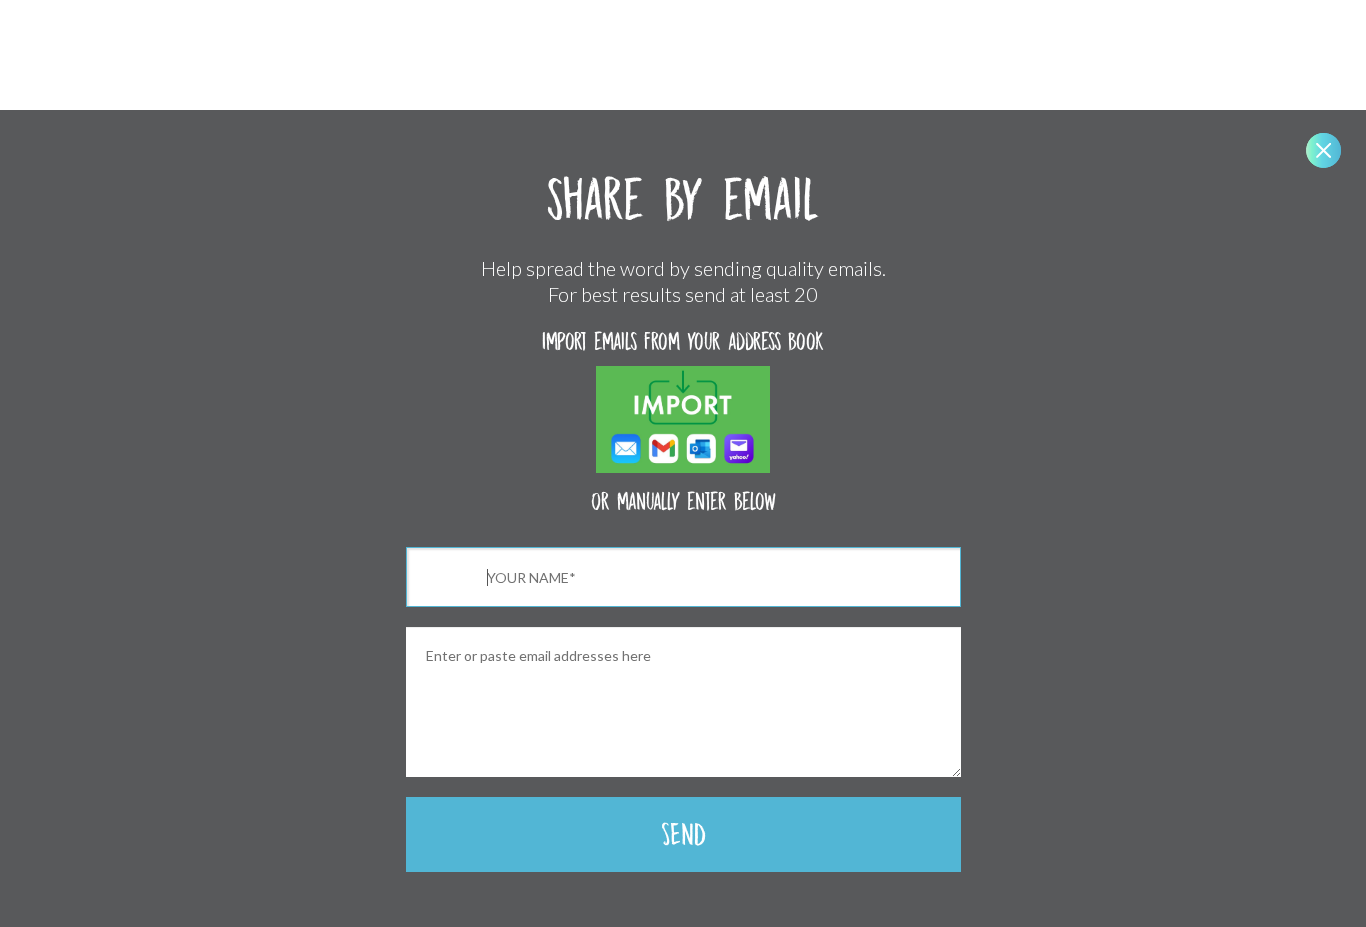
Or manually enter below (683, 501)
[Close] (1323, 150)
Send (683, 834)
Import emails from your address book (683, 341)
